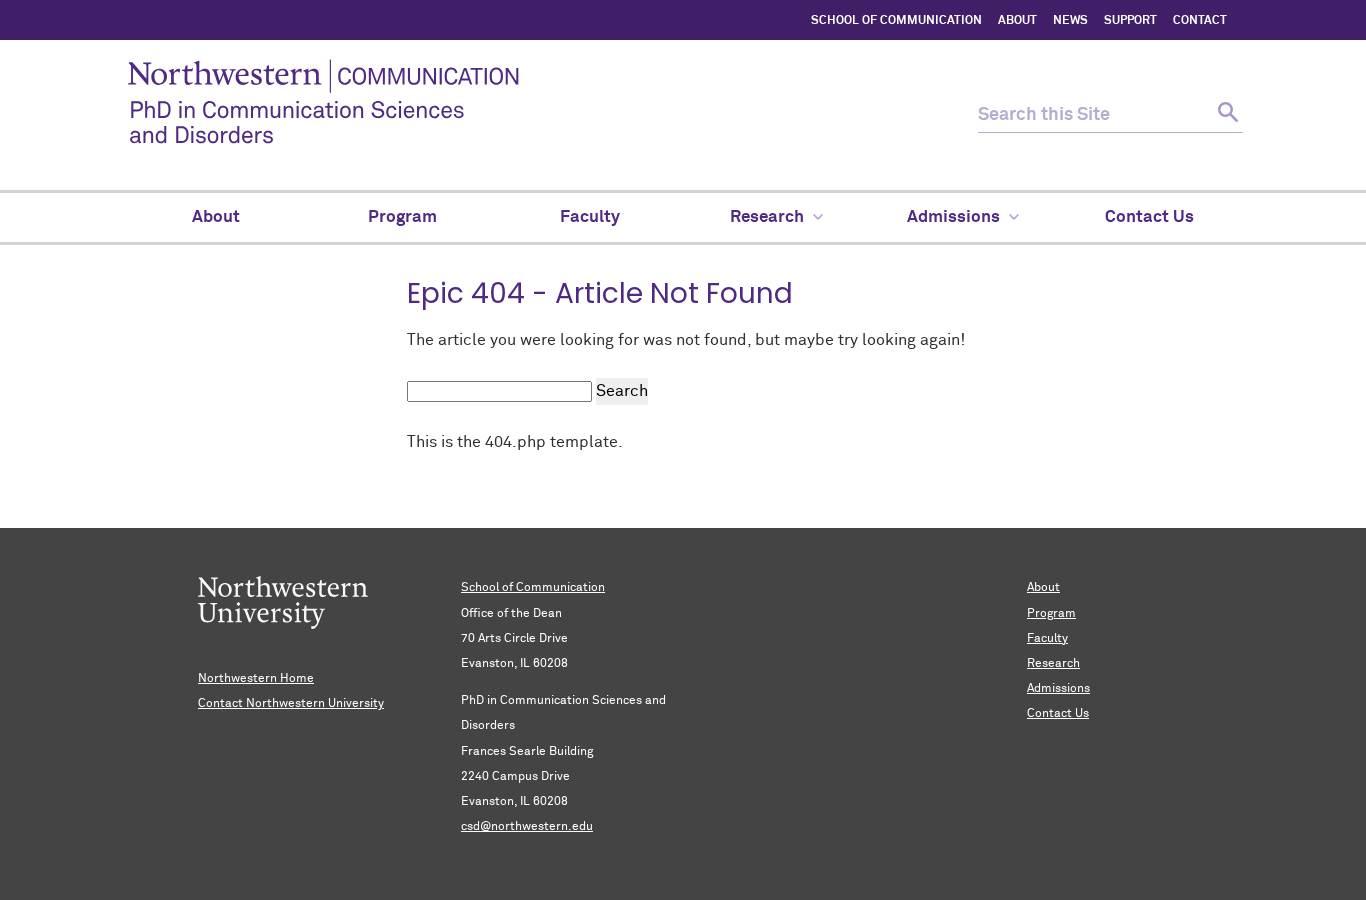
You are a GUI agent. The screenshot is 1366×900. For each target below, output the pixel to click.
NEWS (1070, 21)
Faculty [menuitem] (590, 217)
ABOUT (1017, 21)
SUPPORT (1130, 21)
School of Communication (533, 588)
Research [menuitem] (767, 217)
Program (1051, 614)
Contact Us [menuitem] (1149, 217)
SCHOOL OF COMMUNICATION (896, 21)
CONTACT (1200, 21)
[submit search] (1225, 115)
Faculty (1047, 639)
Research (1053, 664)
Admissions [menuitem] (953, 217)
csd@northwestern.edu (527, 827)
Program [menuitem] (402, 217)
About (1043, 588)
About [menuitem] (216, 217)
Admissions (1058, 689)
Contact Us (1058, 714)
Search (622, 391)
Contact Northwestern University (291, 704)
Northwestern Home (256, 679)
